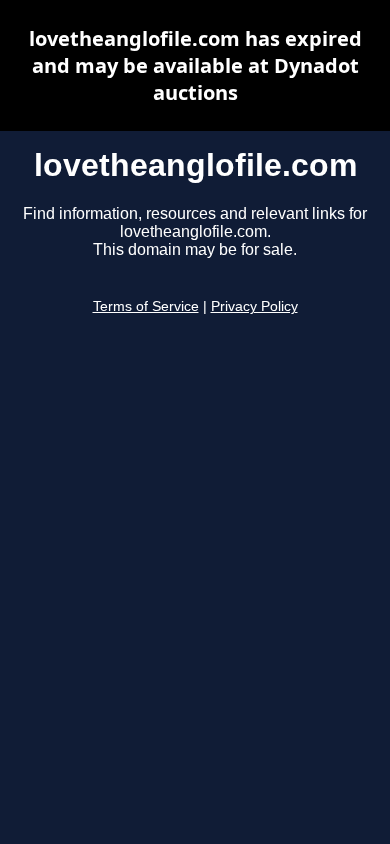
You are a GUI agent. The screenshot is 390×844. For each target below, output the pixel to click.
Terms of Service (146, 306)
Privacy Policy (254, 306)
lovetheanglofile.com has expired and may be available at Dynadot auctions (195, 65)
